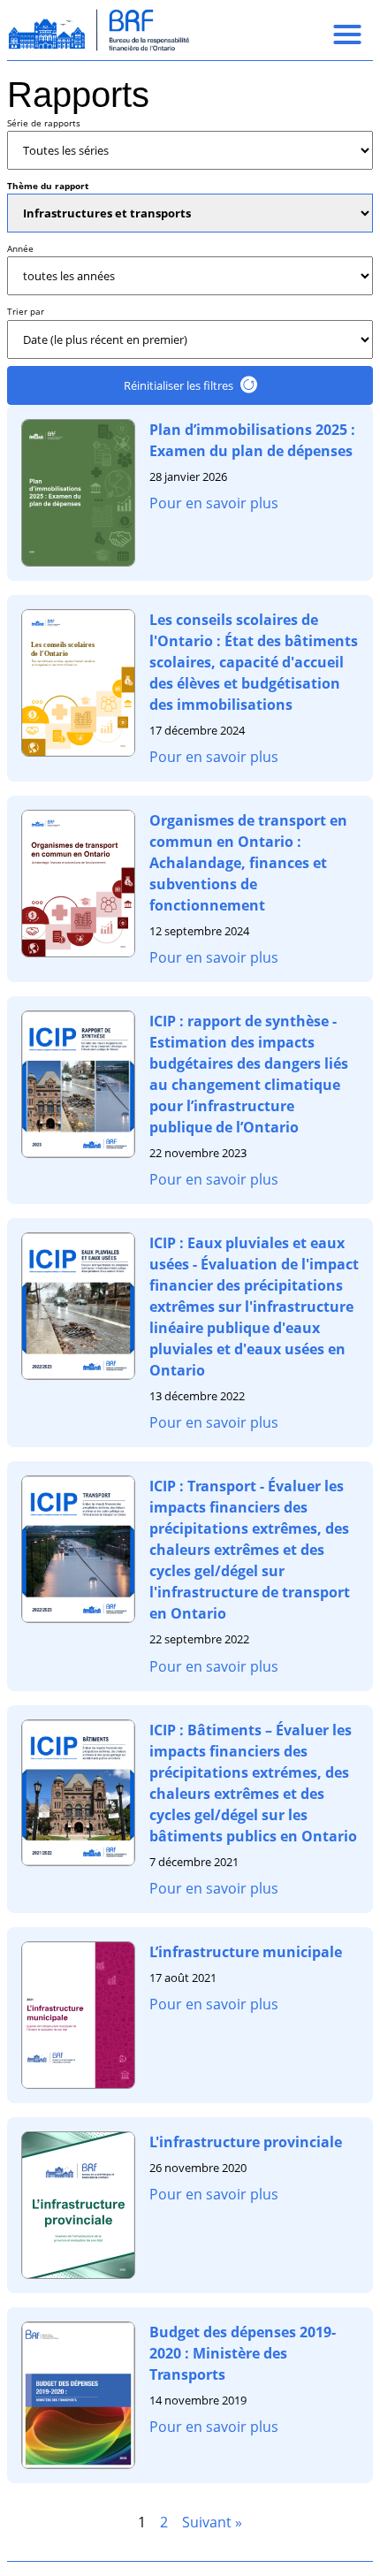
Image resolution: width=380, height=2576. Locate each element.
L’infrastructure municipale (246, 1952)
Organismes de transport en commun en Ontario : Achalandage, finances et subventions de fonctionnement (248, 863)
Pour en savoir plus (214, 503)
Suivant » (212, 2522)
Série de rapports (44, 123)
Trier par (26, 311)
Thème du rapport (48, 186)
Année (20, 248)
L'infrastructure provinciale (246, 2142)
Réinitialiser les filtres (179, 385)
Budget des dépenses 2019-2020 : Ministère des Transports (243, 2353)
